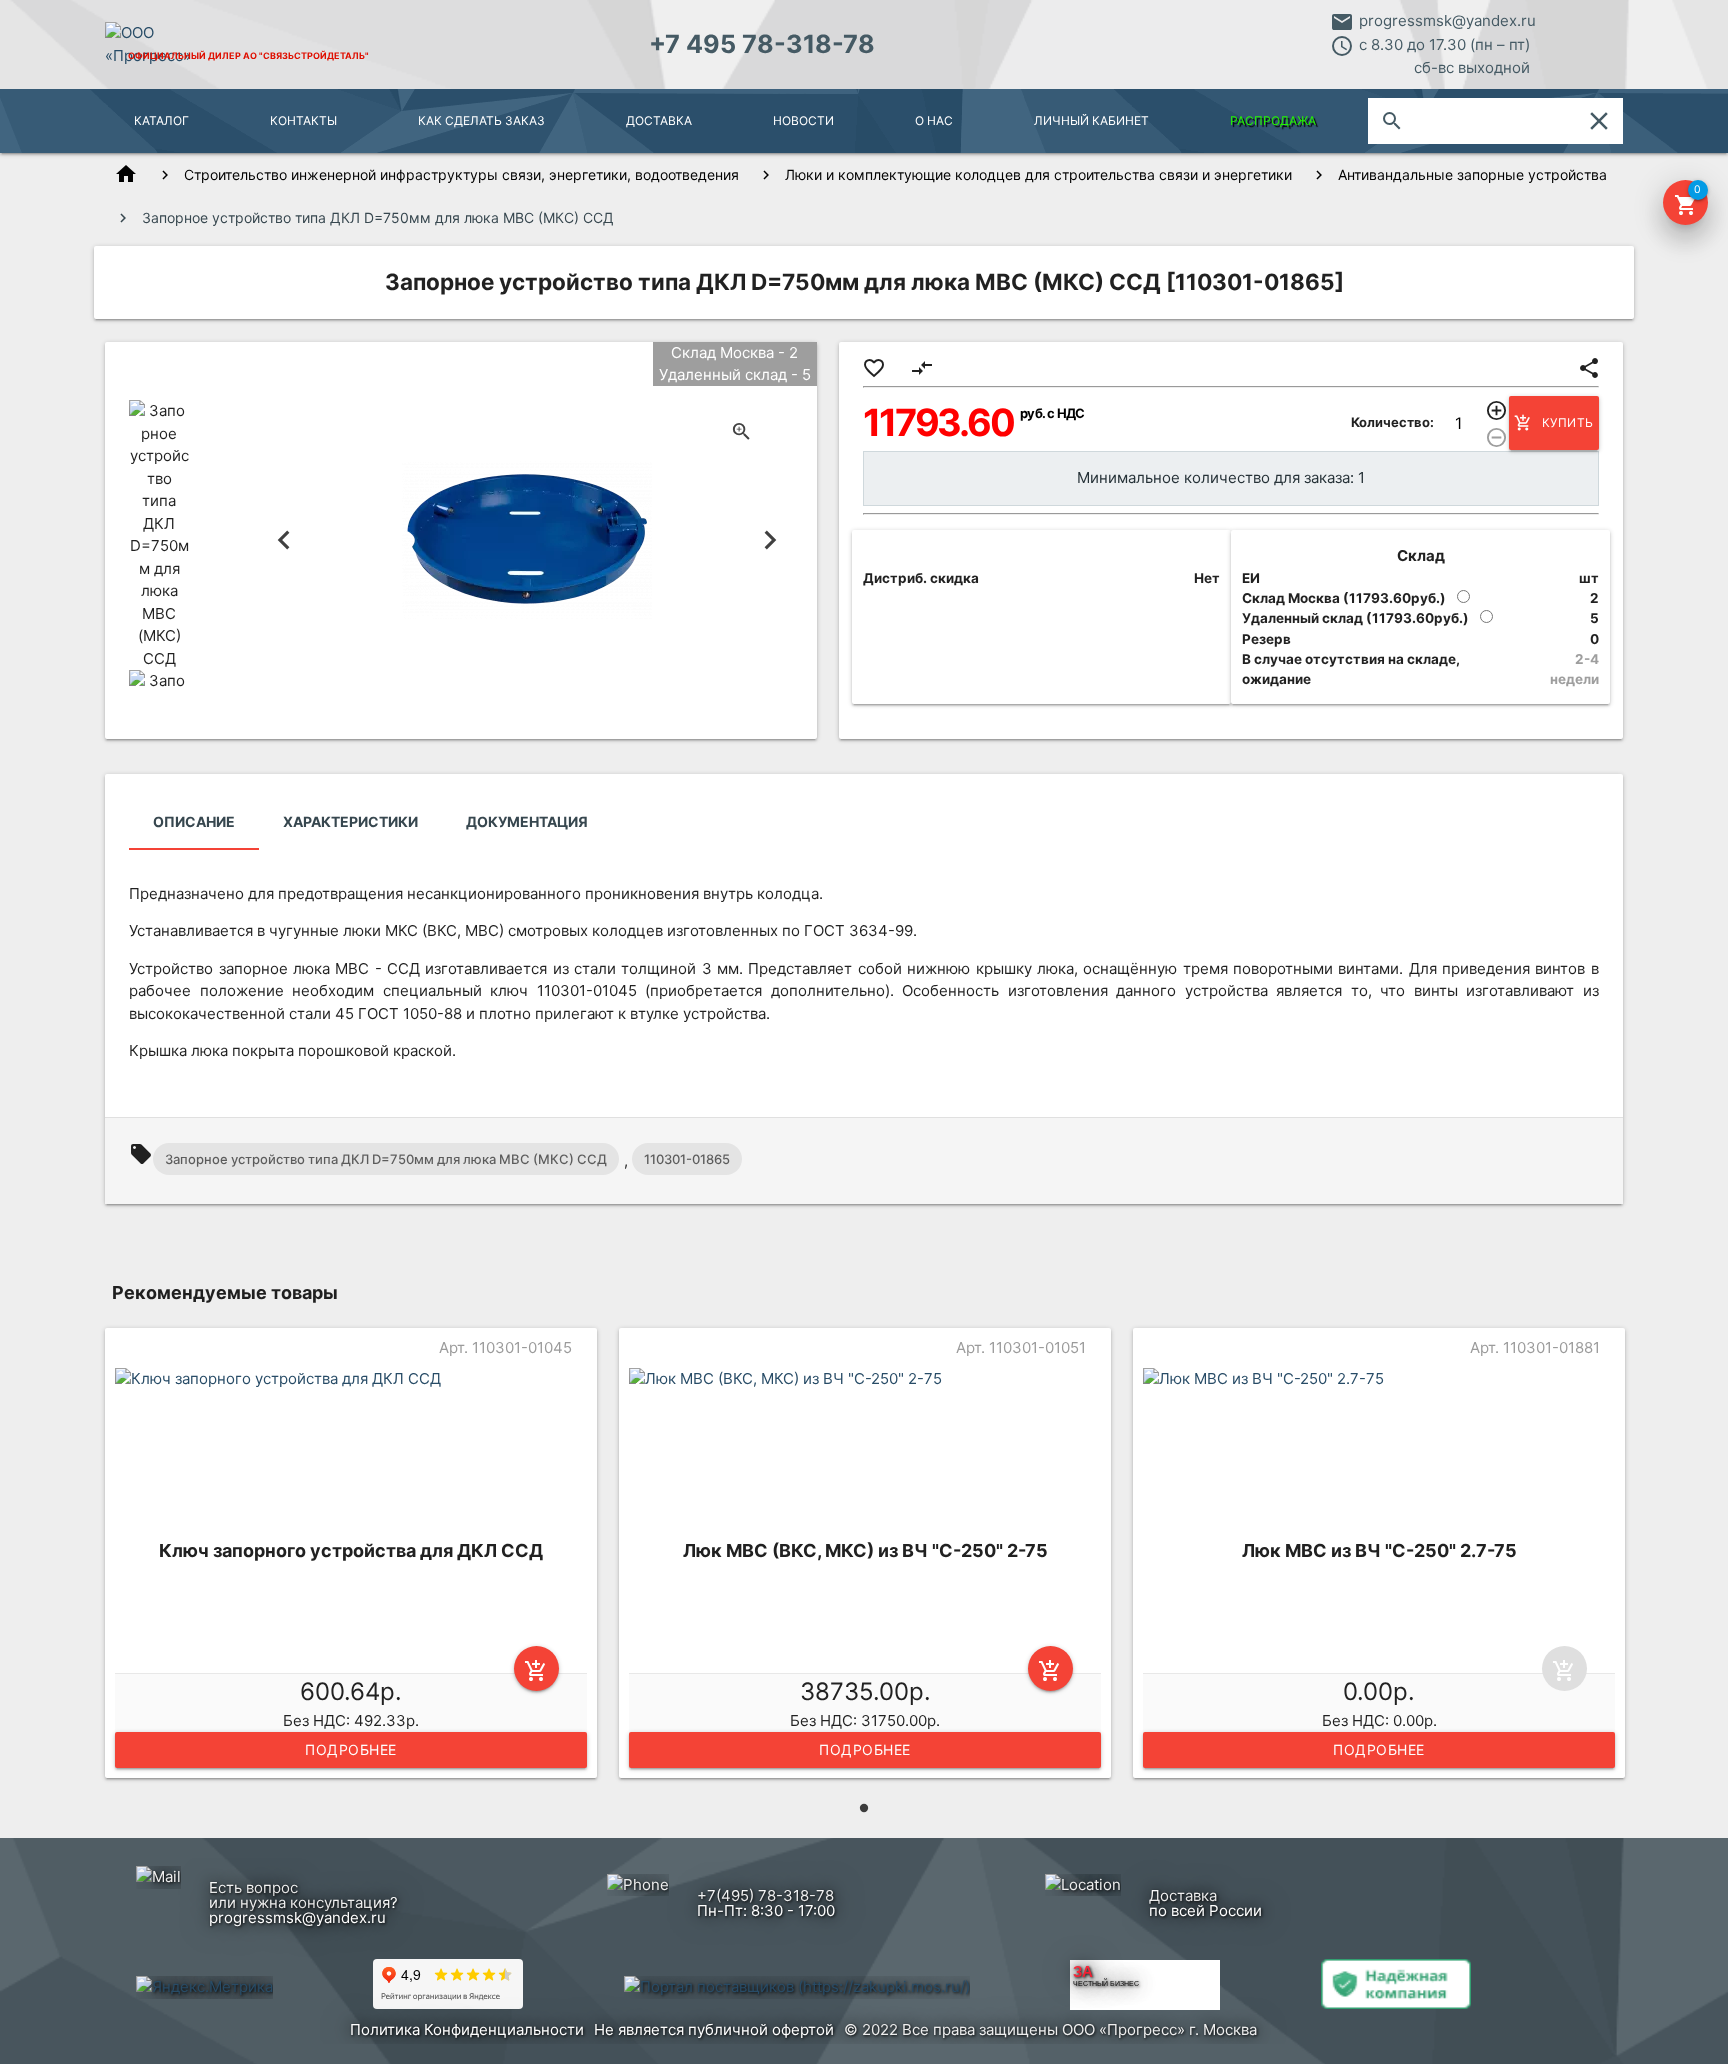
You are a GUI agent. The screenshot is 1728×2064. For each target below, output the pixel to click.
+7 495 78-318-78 (762, 44)
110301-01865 (687, 1159)
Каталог (161, 120)
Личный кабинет (1091, 120)
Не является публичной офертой (714, 2029)
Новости (803, 120)
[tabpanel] (351, 1557)
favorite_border (874, 368)
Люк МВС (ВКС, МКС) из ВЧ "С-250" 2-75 (865, 1550)
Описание (194, 821)
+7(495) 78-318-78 (765, 1895)
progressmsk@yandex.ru (1447, 20)
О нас (934, 120)
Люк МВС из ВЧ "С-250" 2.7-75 (1379, 1550)
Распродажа (1273, 120)
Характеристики (350, 821)
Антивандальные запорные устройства (1472, 174)
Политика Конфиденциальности (467, 2029)
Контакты (303, 120)
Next (770, 540)
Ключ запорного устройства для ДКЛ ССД (351, 1550)
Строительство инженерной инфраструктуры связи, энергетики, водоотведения (461, 174)
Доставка (659, 120)
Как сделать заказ (481, 120)
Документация (527, 821)
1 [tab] (864, 1808)
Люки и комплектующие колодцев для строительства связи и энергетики (1038, 174)
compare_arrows (922, 368)
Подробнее (351, 1749)
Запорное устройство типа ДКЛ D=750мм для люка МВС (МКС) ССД (386, 1159)
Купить (1554, 423)
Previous (284, 540)
